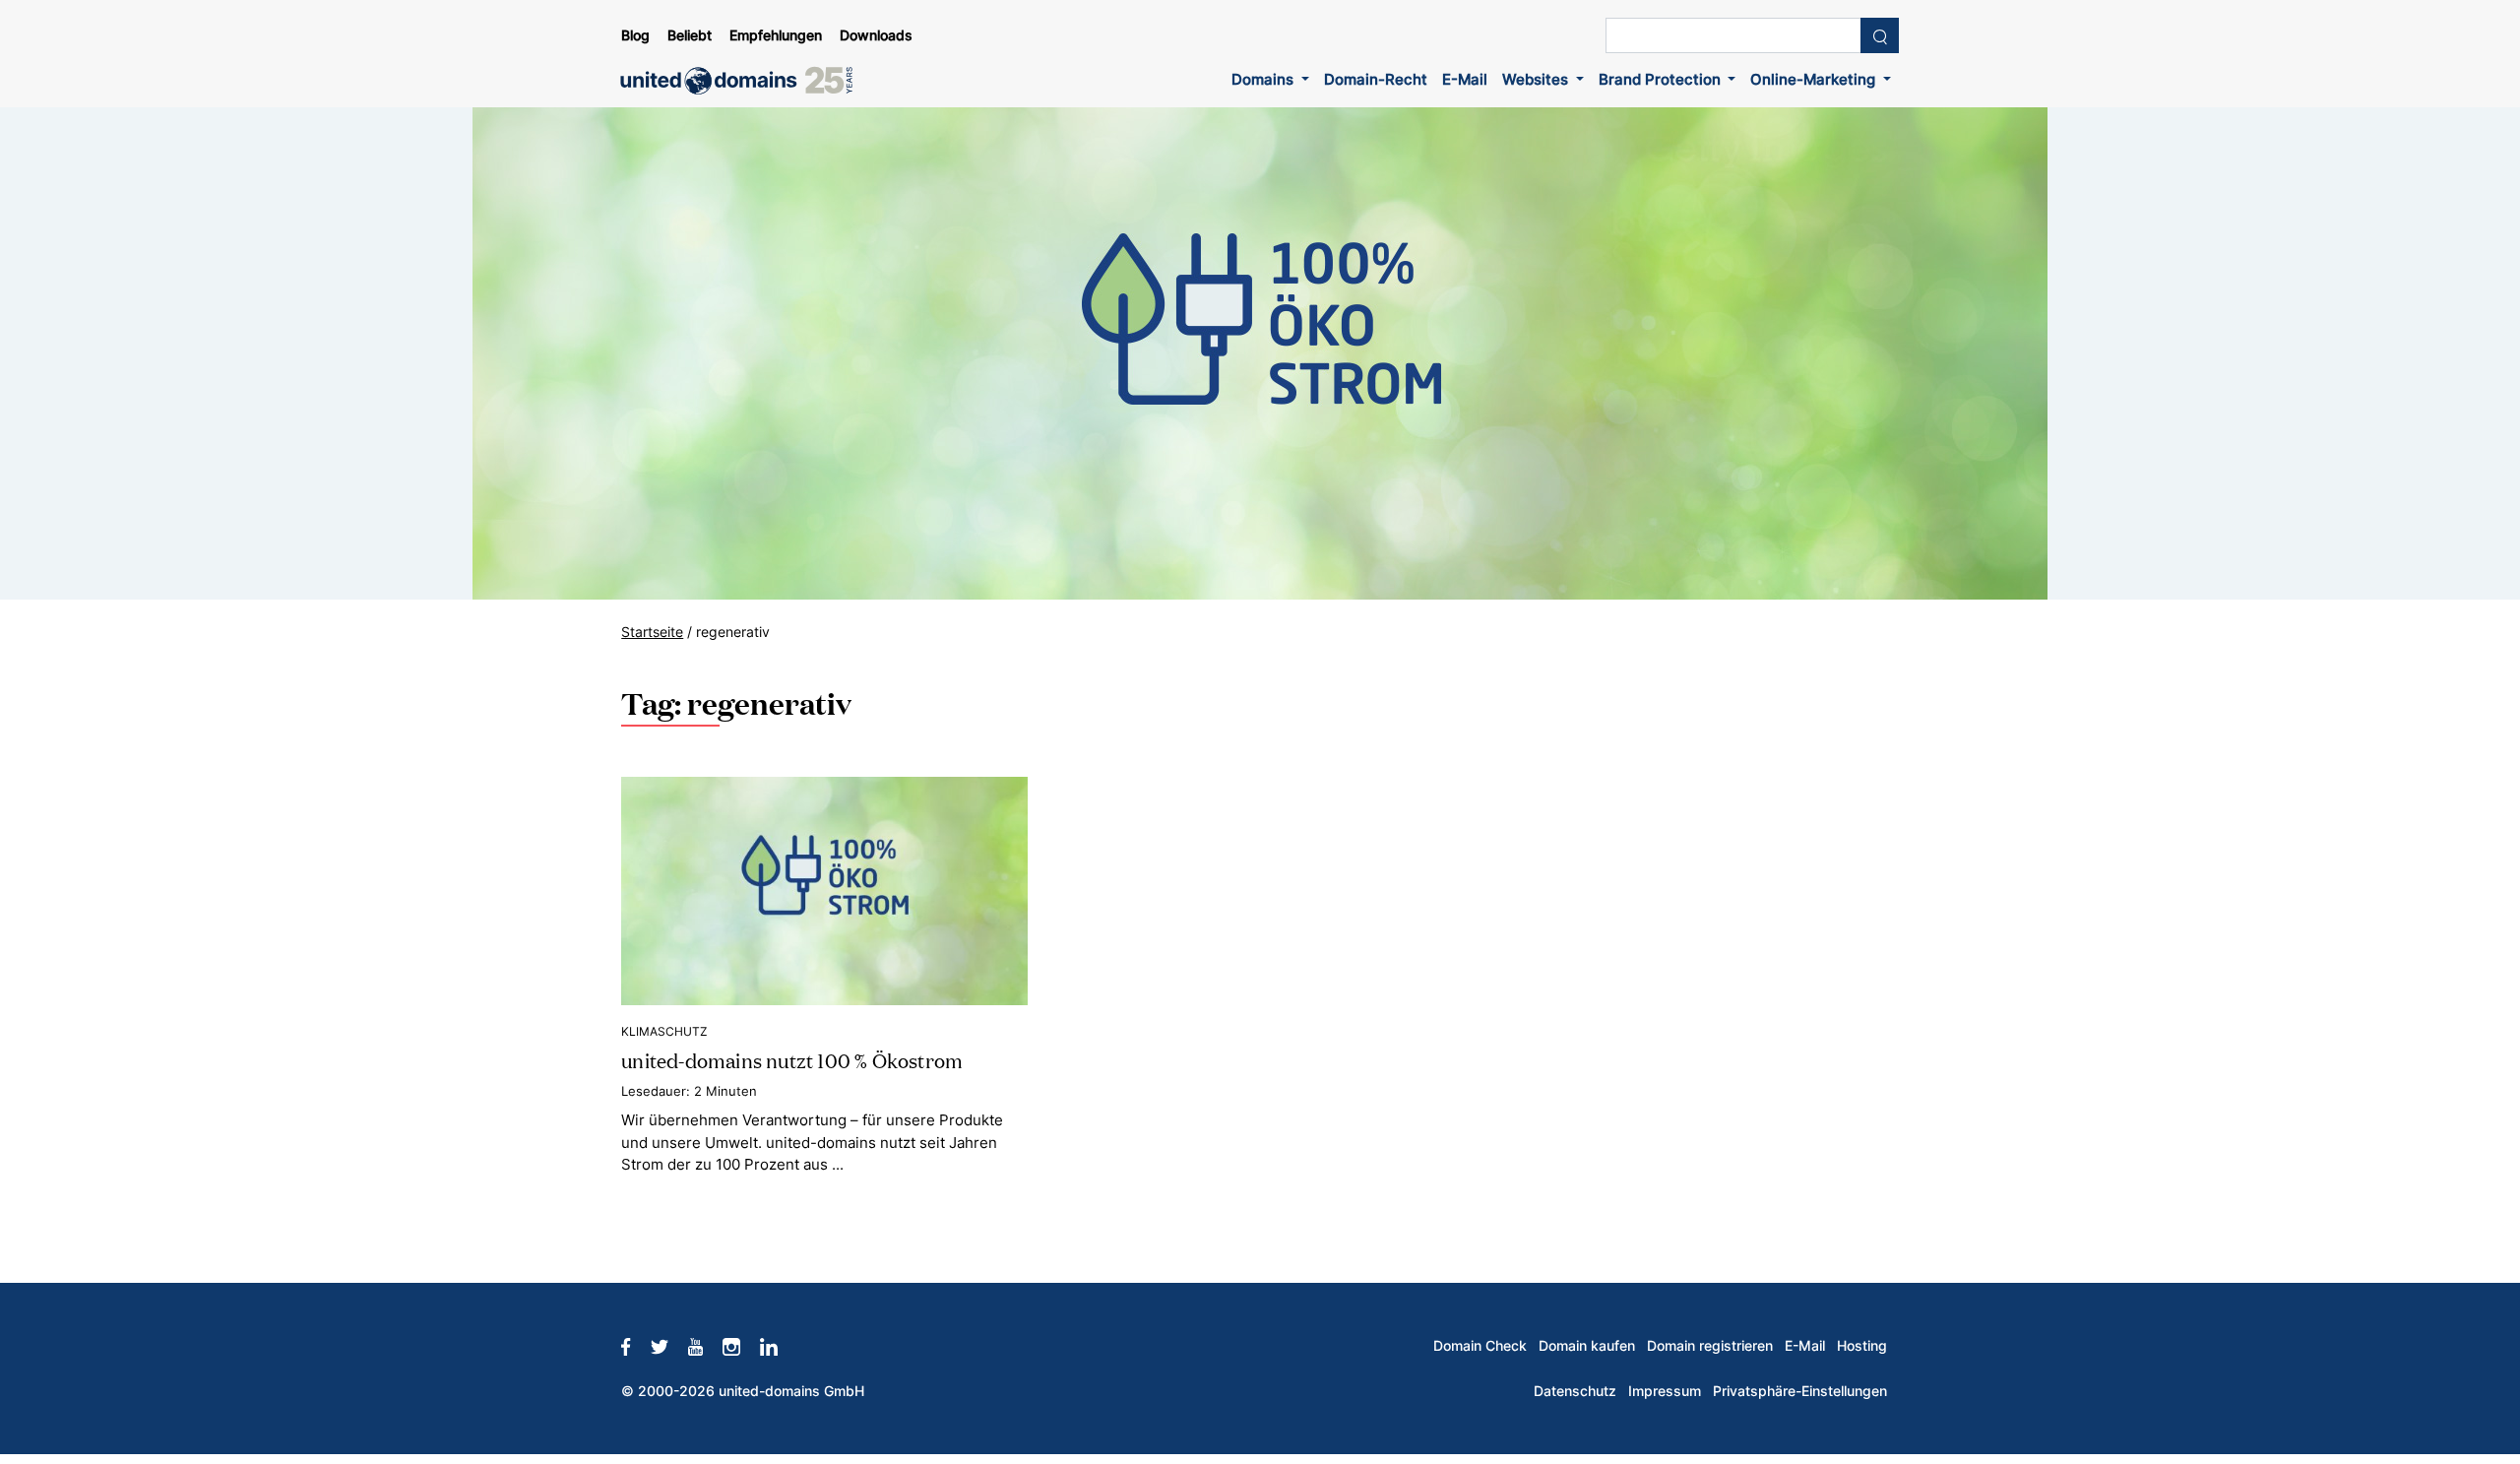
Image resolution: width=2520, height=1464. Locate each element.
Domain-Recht (1376, 79)
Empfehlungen (776, 35)
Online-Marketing (1815, 79)
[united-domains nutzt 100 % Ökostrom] (824, 891)
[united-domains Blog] (743, 81)
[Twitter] (669, 1346)
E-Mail (1465, 79)
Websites (1537, 79)
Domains (1264, 79)
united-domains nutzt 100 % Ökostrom (792, 1059)
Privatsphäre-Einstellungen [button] (1800, 1391)
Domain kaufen (1587, 1346)
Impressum (1665, 1391)
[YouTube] (705, 1346)
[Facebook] (635, 1346)
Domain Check (1480, 1346)
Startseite (652, 632)
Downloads (876, 35)
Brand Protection (1662, 79)
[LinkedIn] (779, 1346)
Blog (635, 35)
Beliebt (690, 35)
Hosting (1862, 1346)
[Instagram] (741, 1346)
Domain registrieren (1710, 1346)
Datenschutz (1575, 1391)
